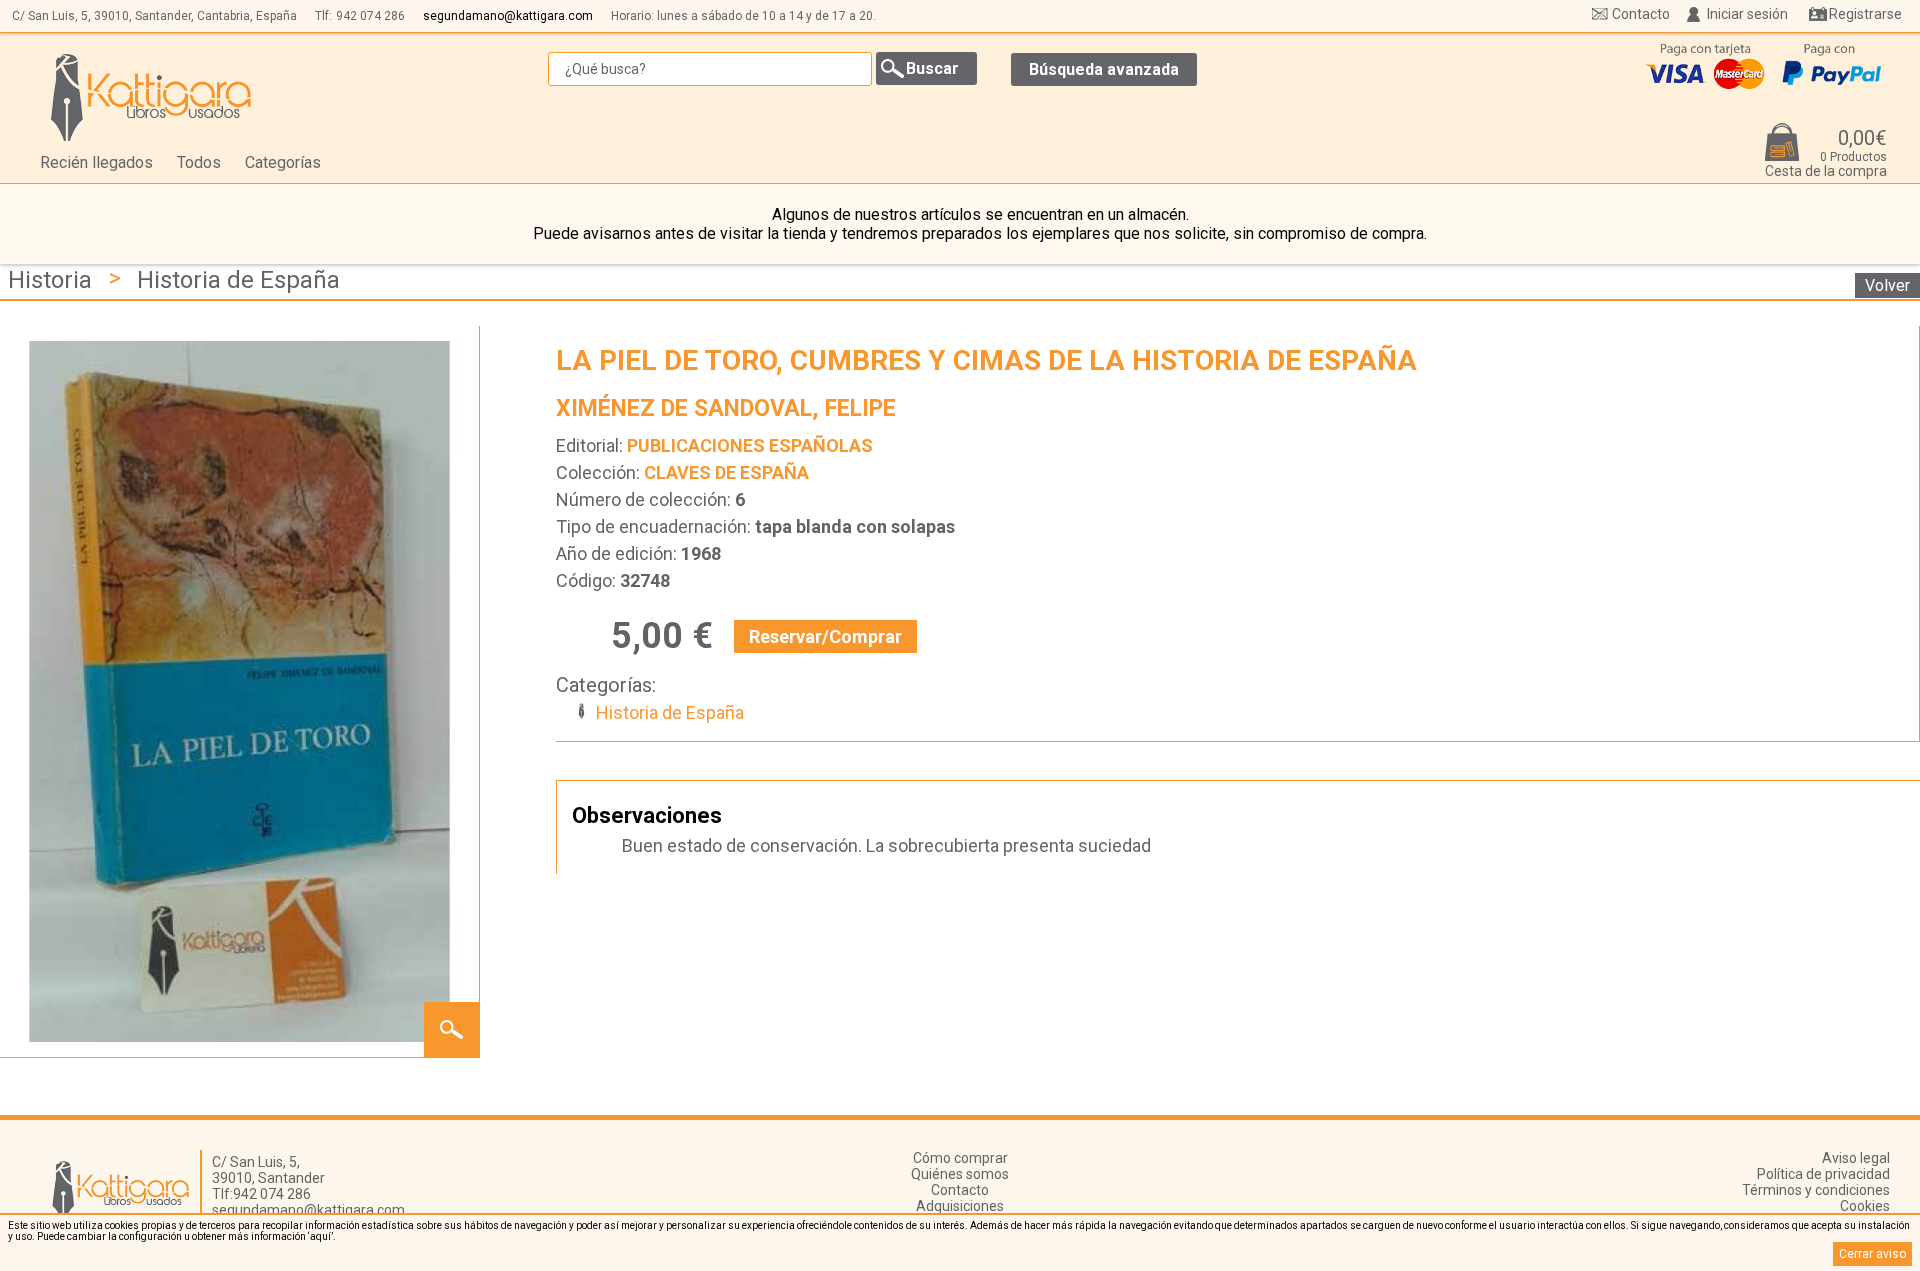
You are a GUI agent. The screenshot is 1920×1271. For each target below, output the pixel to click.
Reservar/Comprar (825, 636)
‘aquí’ (320, 1236)
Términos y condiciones (1816, 1190)
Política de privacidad (1823, 1174)
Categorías (283, 162)
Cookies (1865, 1206)
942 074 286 (370, 16)
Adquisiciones (960, 1206)
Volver (1887, 285)
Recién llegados (96, 162)
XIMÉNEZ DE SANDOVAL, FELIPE (726, 408)
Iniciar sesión (1747, 14)
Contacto (1641, 14)
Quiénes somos (960, 1174)
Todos (199, 162)
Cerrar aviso (1872, 1254)
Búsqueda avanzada (1104, 69)
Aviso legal (1856, 1158)
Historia (50, 280)
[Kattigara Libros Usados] (151, 97)
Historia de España (238, 280)
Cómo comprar (960, 1158)
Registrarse (1865, 14)
